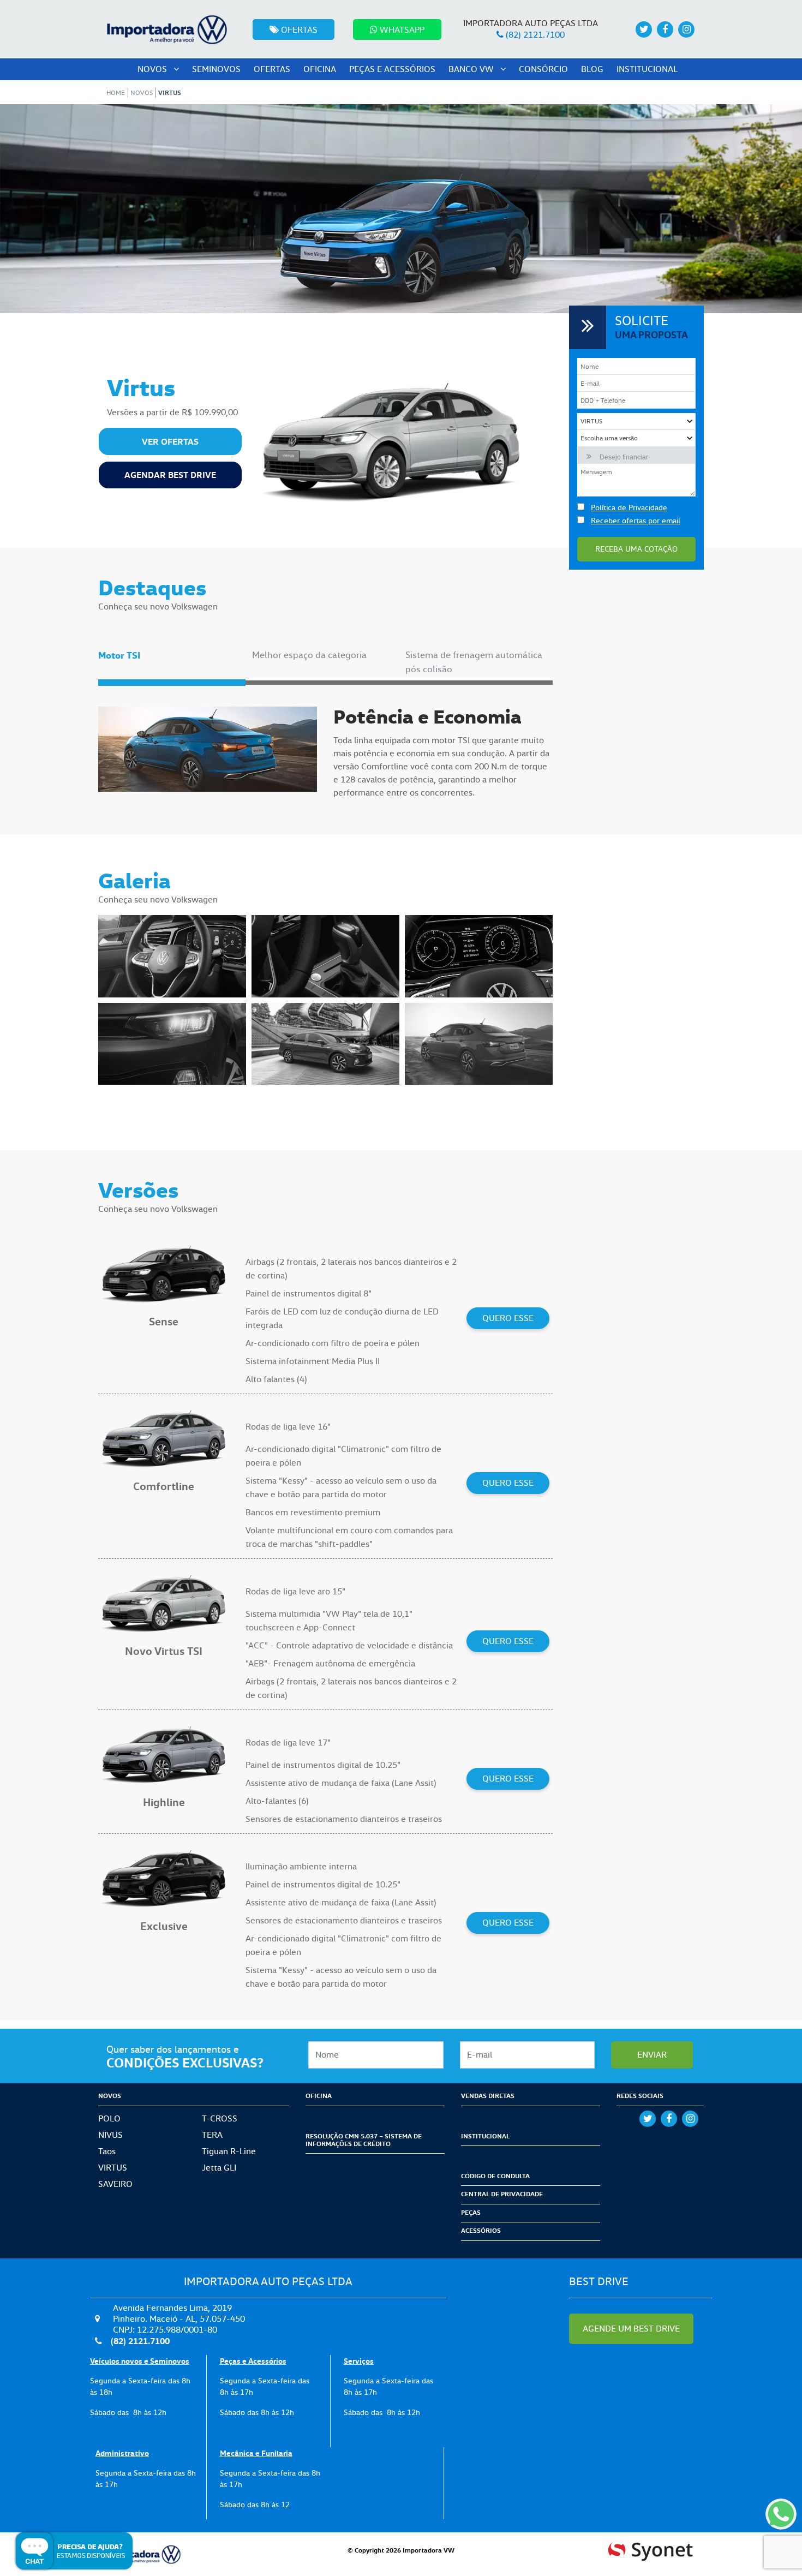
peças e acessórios (392, 69)
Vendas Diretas (488, 2096)
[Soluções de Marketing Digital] (651, 2549)
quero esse (508, 1318)
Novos (153, 69)
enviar (652, 2055)
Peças (471, 2212)
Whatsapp (401, 30)
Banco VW (472, 69)
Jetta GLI (219, 2168)
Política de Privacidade (629, 507)
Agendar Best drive (170, 475)
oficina (320, 69)
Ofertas (298, 30)
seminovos (216, 69)
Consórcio (543, 69)
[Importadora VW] (166, 27)
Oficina (319, 2096)
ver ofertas (170, 441)
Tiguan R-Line (229, 2151)
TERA (212, 2135)
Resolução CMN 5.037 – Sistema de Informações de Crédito (364, 2140)
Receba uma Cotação (636, 549)
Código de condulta (495, 2176)
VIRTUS (113, 2168)
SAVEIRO (115, 2184)
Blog (592, 69)
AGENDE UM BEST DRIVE (631, 2329)
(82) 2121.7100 (535, 35)
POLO (109, 2118)
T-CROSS (220, 2118)
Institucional (647, 69)
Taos (107, 2151)
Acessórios (481, 2230)
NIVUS (110, 2135)
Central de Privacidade (502, 2194)
